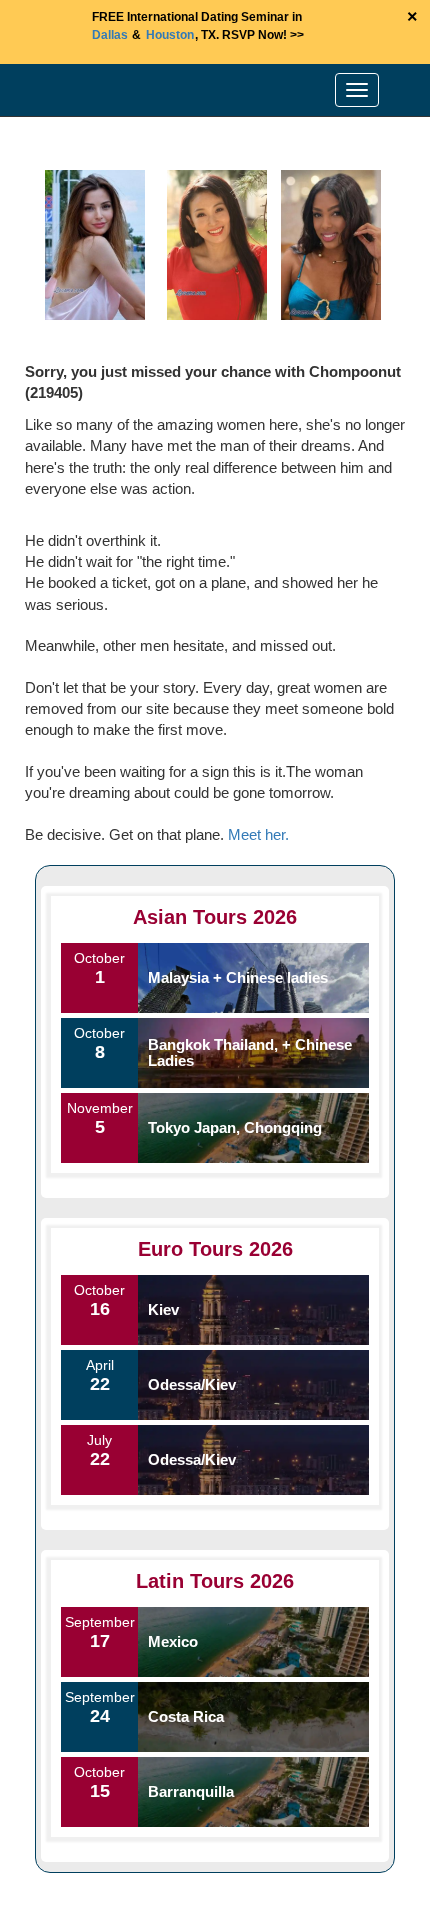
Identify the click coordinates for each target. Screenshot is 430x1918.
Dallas (110, 35)
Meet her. (258, 834)
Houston (170, 35)
